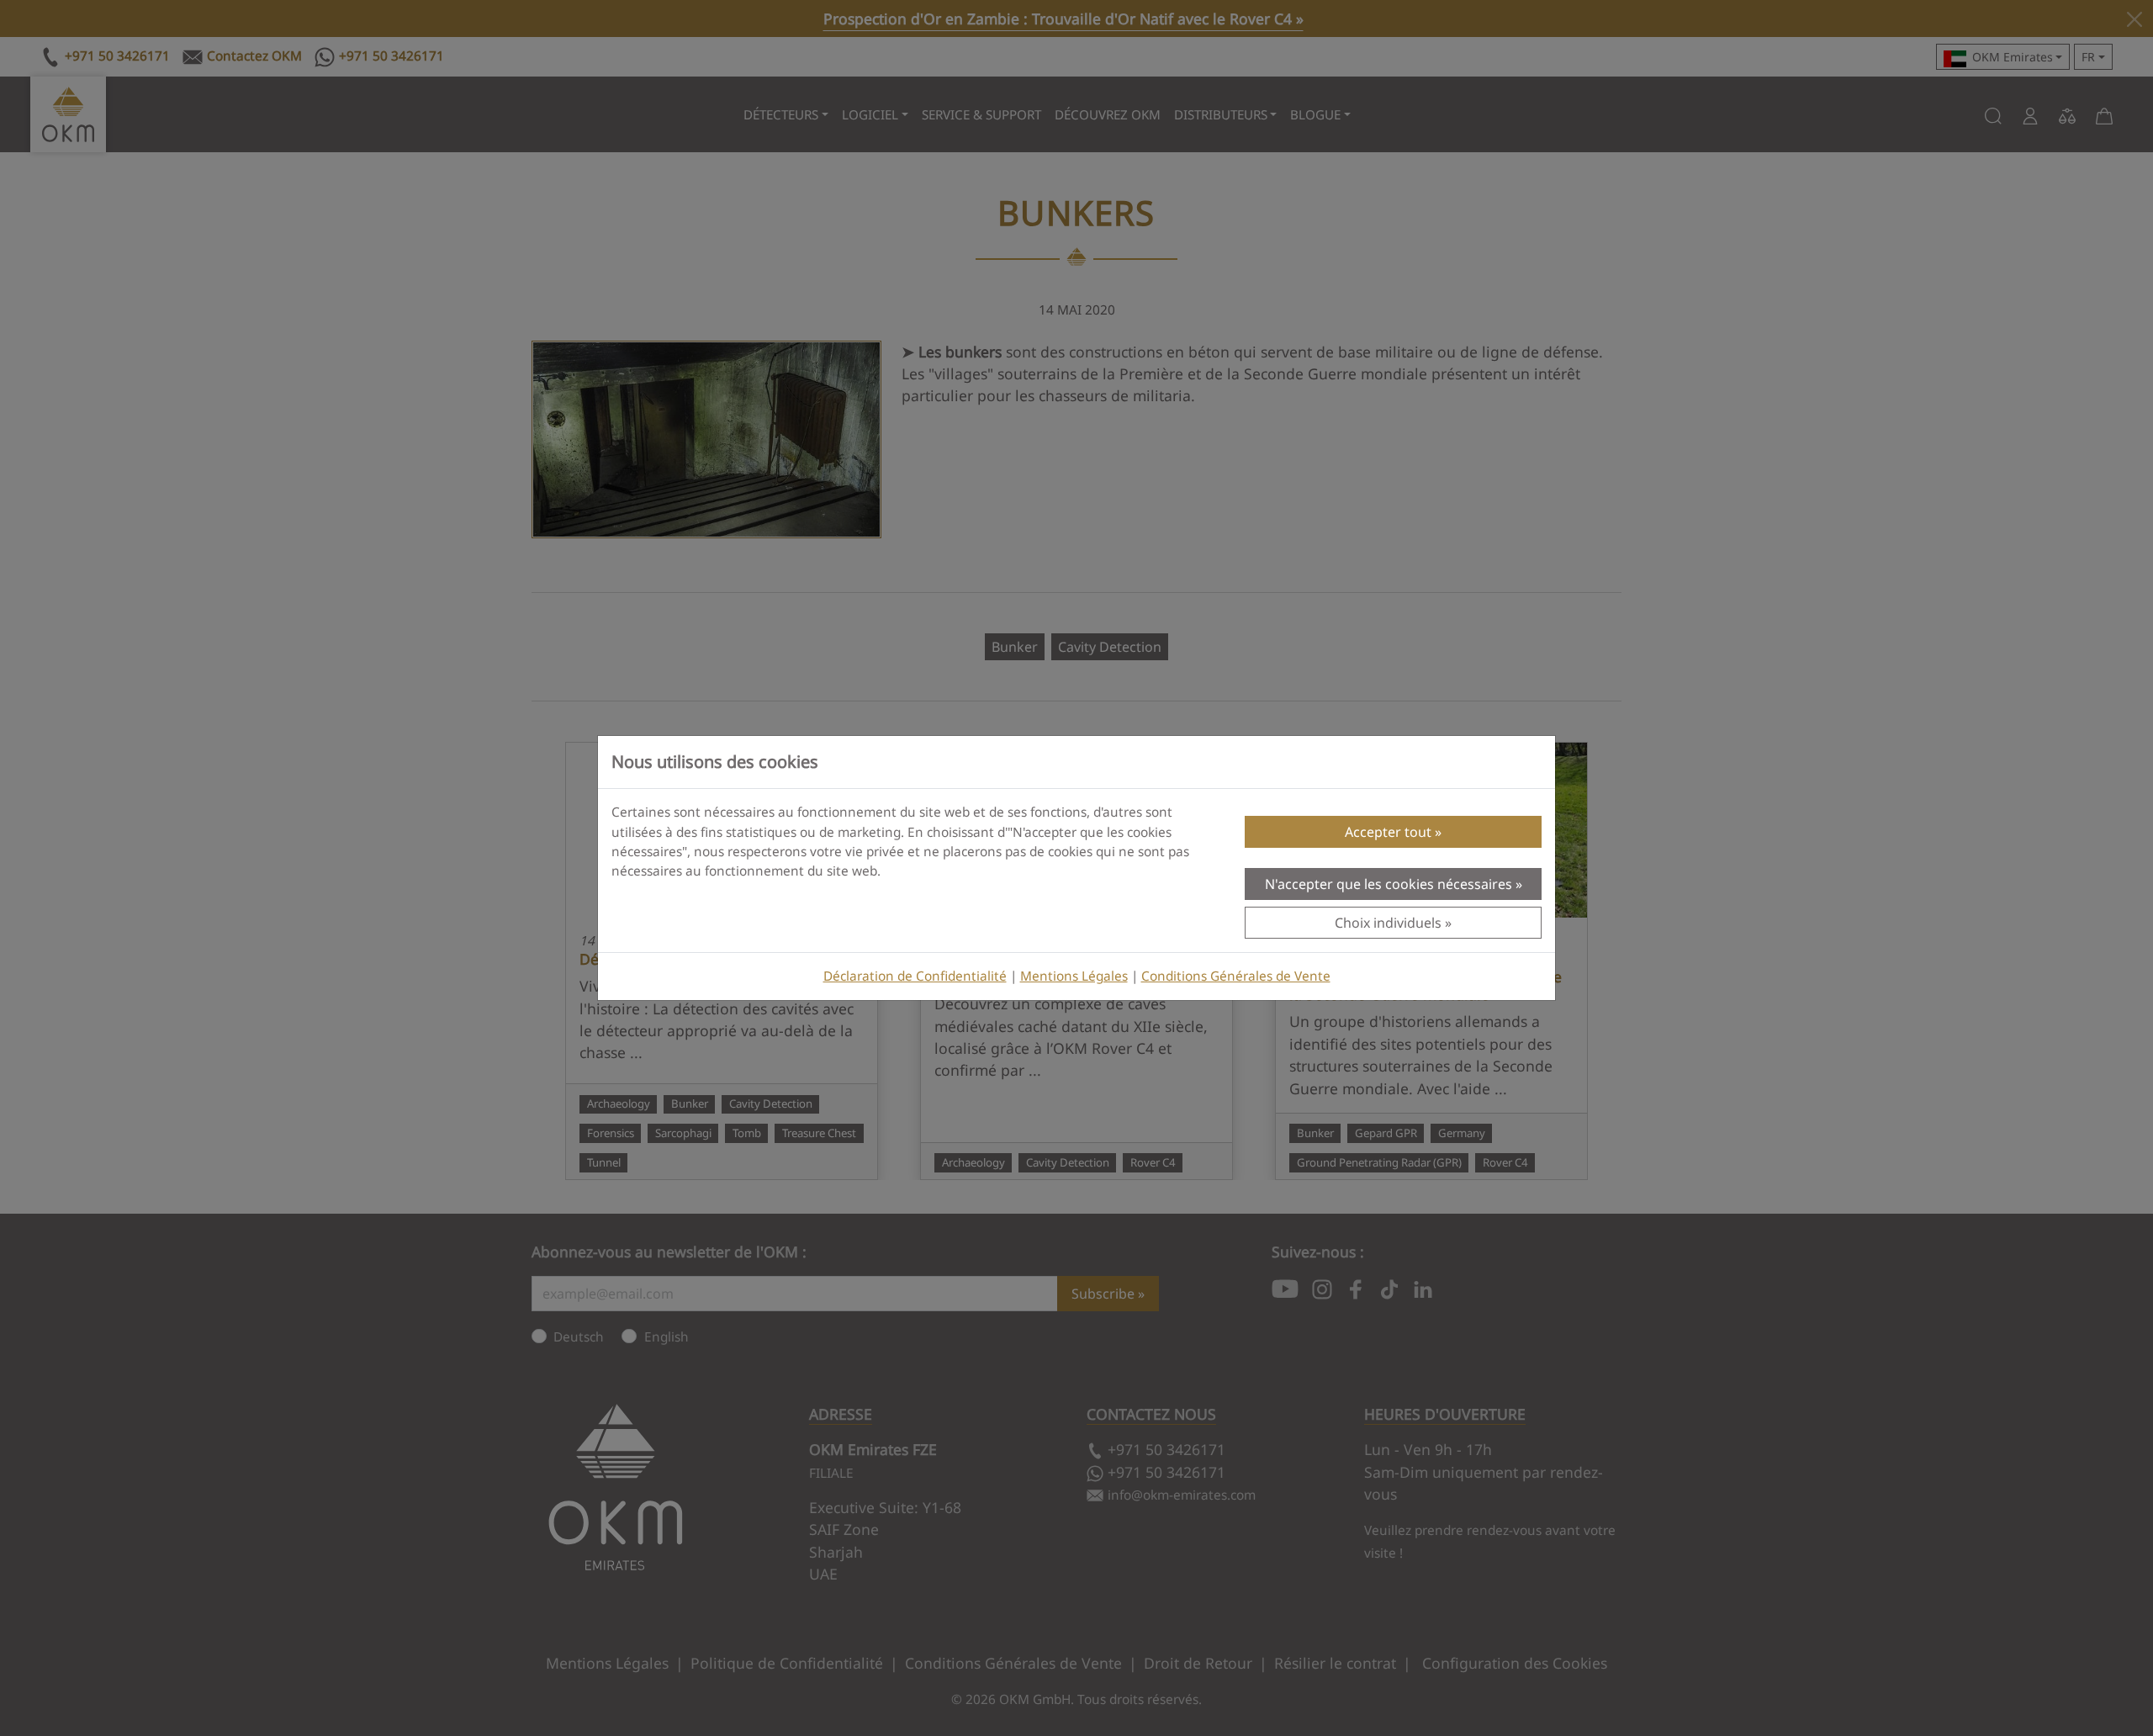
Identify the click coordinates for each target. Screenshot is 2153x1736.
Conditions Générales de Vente (1236, 976)
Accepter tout (1388, 832)
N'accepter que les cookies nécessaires (1389, 884)
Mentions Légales (1074, 976)
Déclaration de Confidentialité (915, 976)
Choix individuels (1388, 923)
